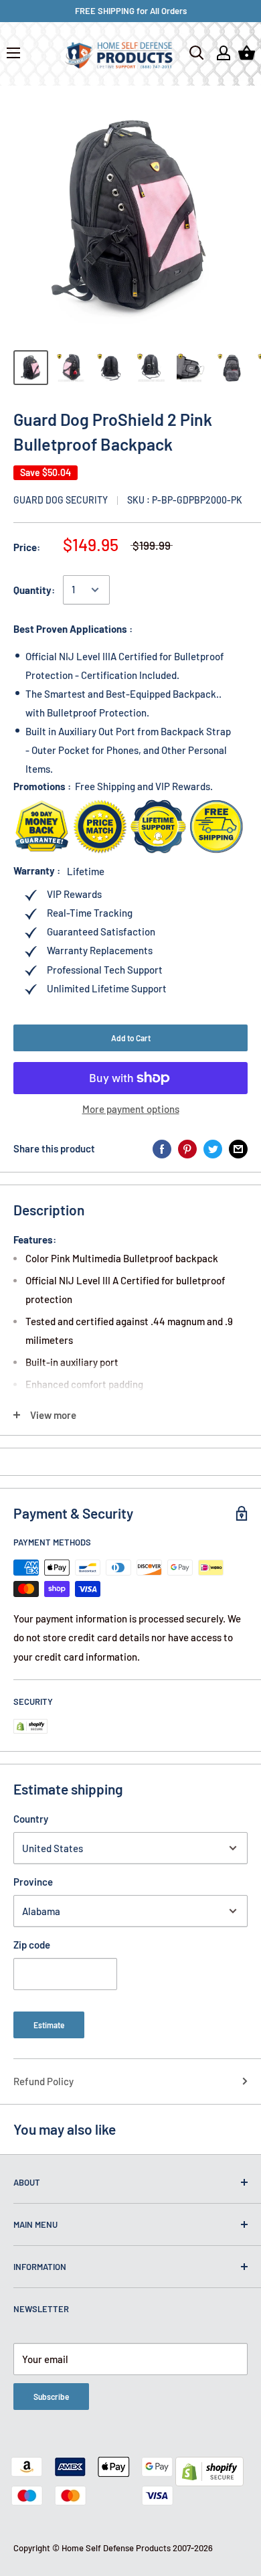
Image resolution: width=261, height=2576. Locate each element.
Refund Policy (43, 2081)
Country (31, 1819)
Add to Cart (131, 1038)
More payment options (131, 1109)
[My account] (224, 53)
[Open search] (197, 53)
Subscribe (51, 2397)
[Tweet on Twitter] (213, 1148)
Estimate (49, 2025)
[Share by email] (238, 1148)
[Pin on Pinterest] (187, 1148)
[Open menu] (13, 53)
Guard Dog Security (61, 500)
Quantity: (34, 590)
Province (33, 1882)
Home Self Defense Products (116, 2548)
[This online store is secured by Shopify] (209, 2466)
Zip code (32, 1945)
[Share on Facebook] (162, 1148)
